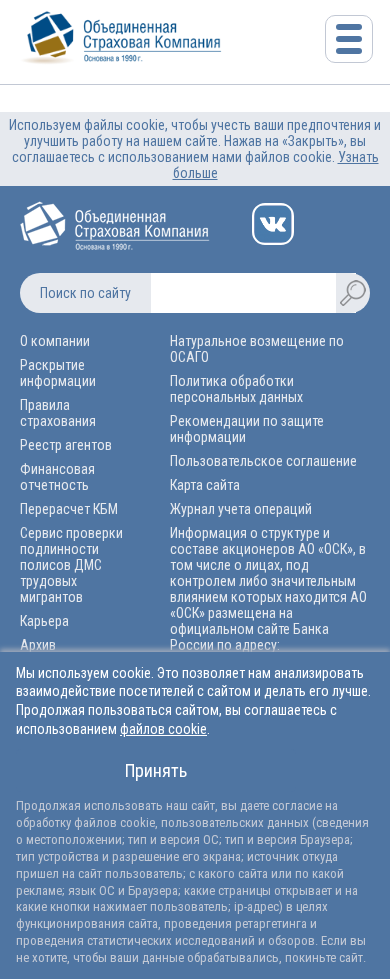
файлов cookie (163, 729)
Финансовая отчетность (57, 477)
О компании (55, 341)
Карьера (44, 621)
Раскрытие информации (58, 373)
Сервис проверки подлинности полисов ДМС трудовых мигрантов (71, 565)
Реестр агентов (66, 445)
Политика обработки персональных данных (236, 389)
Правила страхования (58, 413)
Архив (38, 645)
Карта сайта (205, 485)
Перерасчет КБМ (69, 509)
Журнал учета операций (241, 509)
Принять (156, 770)
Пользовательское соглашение (263, 461)
